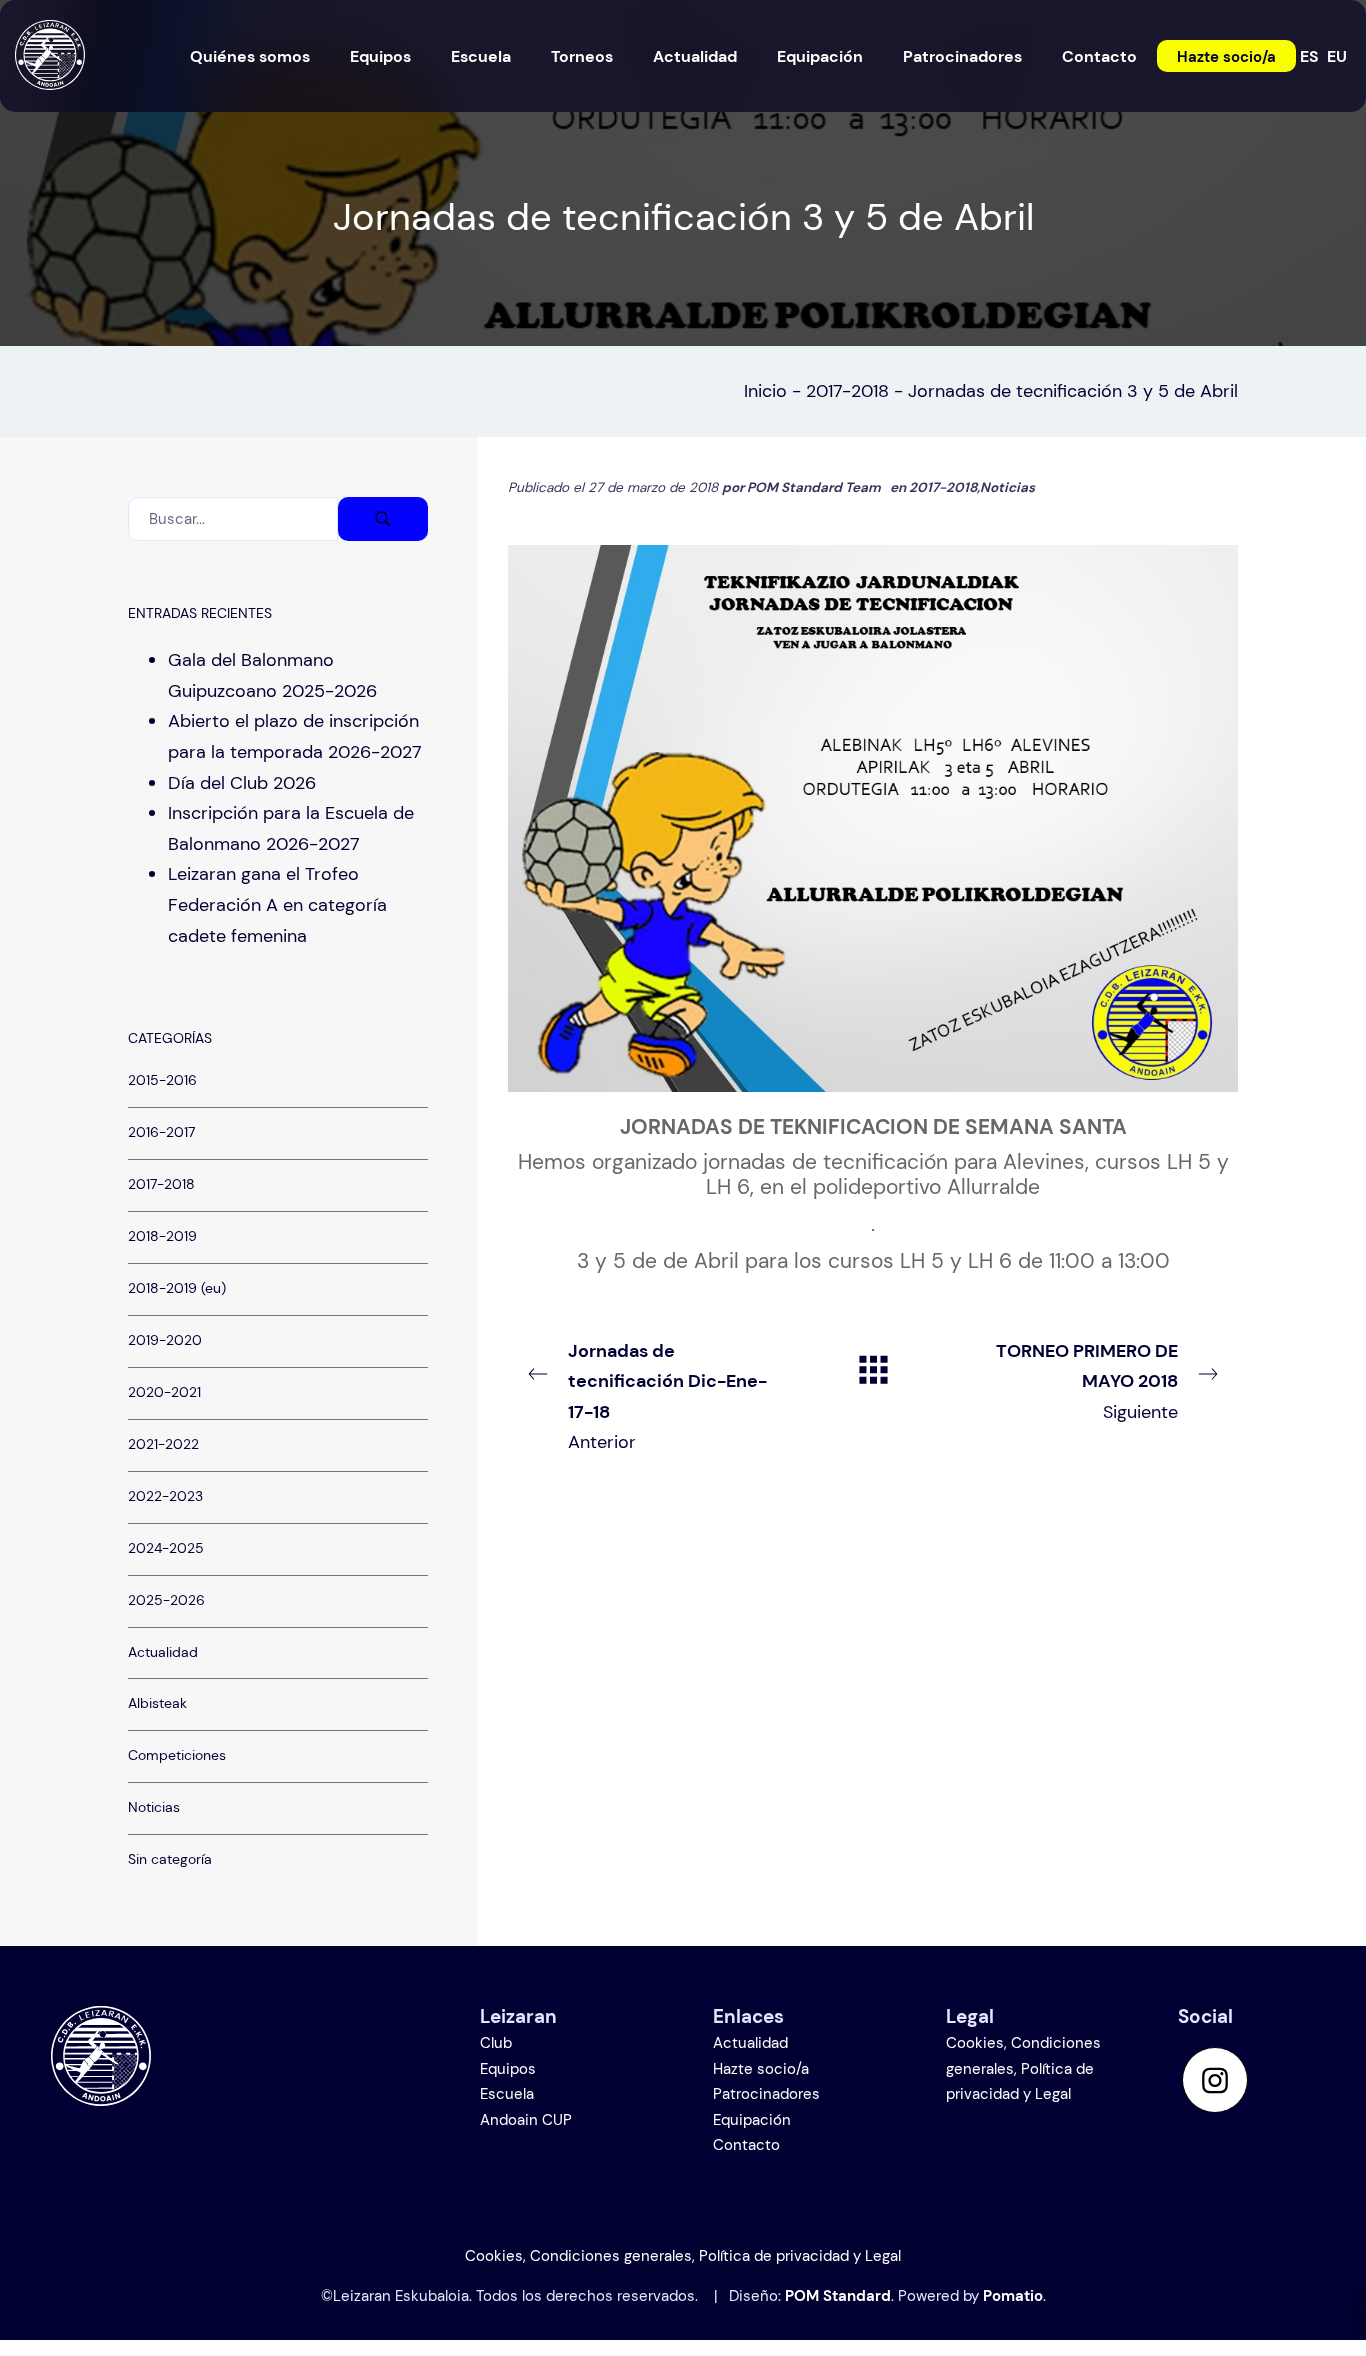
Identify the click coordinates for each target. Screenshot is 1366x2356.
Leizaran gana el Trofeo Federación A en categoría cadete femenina (277, 904)
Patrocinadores (766, 2094)
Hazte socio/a (761, 2069)
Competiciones (177, 1755)
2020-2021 (164, 1391)
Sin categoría (170, 1859)
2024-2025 (166, 1547)
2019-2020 (165, 1340)
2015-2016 (162, 1080)
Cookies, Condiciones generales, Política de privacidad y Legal (1023, 2068)
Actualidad (163, 1651)
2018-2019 (162, 1236)
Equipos (508, 2069)
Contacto (746, 2145)
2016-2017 (161, 1132)
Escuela (507, 2094)
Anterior (667, 1397)
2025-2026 (166, 1599)
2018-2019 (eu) (177, 1288)
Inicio (765, 391)
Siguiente (1087, 1381)
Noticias (1007, 487)
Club (496, 2043)
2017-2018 (847, 391)
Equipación (752, 2120)
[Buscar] (383, 519)
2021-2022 (163, 1443)
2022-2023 (165, 1495)
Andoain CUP (526, 2120)
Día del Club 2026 (242, 782)
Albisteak (157, 1703)
